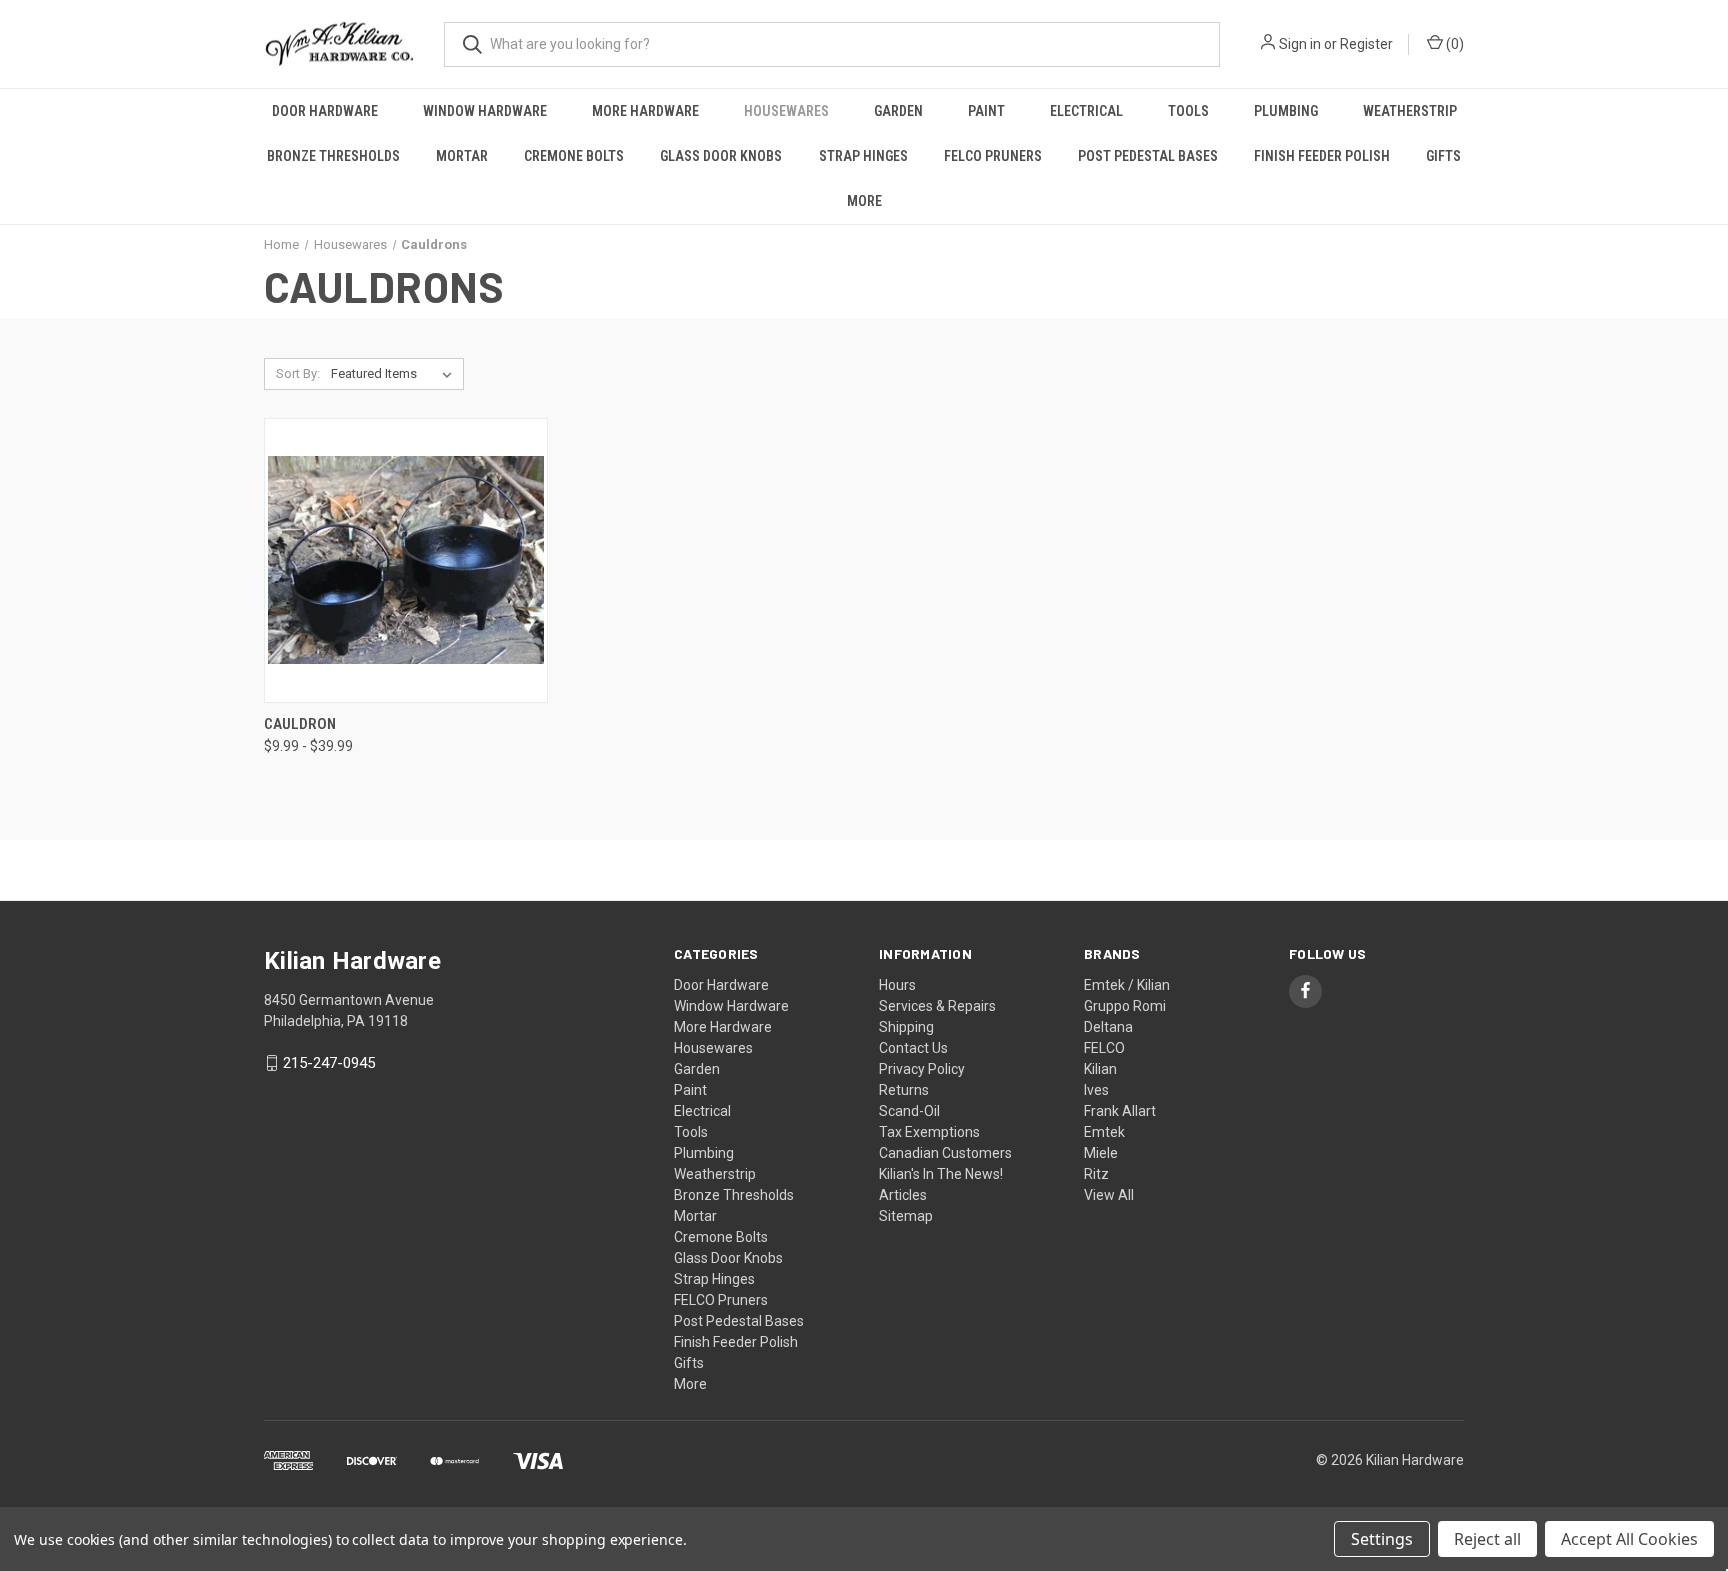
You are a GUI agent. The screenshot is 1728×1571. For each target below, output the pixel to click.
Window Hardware (485, 111)
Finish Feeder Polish (1322, 156)
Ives (1096, 1090)
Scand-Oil (909, 1111)
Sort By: (298, 373)
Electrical (1086, 111)
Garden (898, 111)
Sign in (1300, 44)
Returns (904, 1090)
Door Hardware (325, 111)
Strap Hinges (863, 156)
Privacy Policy (922, 1069)
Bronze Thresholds (333, 156)
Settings (1382, 1539)
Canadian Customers (945, 1153)
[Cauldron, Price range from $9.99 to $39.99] (406, 560)
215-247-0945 (329, 1063)
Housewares (786, 111)
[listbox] (395, 374)
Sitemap (906, 1216)
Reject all (1487, 1539)
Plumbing (1286, 111)
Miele (1101, 1153)
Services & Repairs (937, 1006)
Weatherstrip (1410, 111)
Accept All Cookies (1629, 1539)
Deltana (1108, 1027)
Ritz (1096, 1174)
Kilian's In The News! (941, 1174)
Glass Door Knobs (721, 156)
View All (1109, 1195)
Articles (903, 1195)
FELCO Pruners (993, 156)
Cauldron (300, 724)
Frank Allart (1120, 1111)
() (1453, 44)
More (864, 201)
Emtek (1104, 1132)
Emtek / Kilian (1127, 985)
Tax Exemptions (929, 1132)
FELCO (1104, 1048)
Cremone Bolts (574, 156)
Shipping (906, 1027)
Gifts (1443, 156)
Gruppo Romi (1125, 1006)
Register (1366, 44)
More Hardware (645, 111)
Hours (897, 985)
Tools (1188, 111)
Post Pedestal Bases (1148, 156)
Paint (986, 111)
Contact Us (913, 1048)
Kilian (1100, 1069)
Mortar (462, 156)
